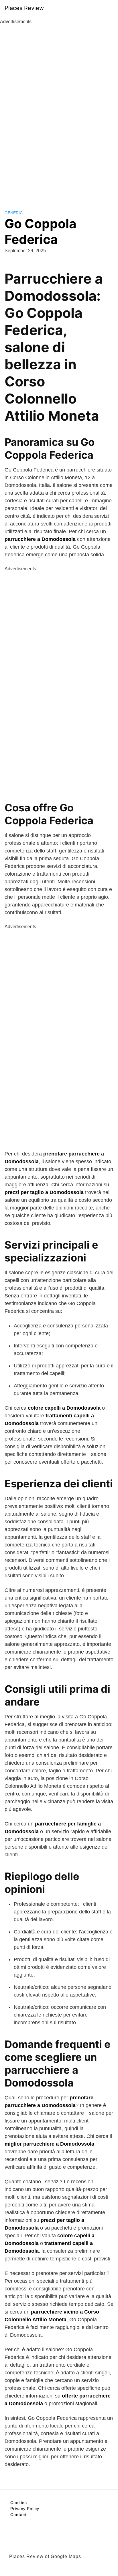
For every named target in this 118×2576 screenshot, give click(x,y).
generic (14, 213)
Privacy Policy (25, 2509)
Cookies (19, 2503)
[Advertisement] (59, 111)
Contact (18, 2515)
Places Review (24, 8)
